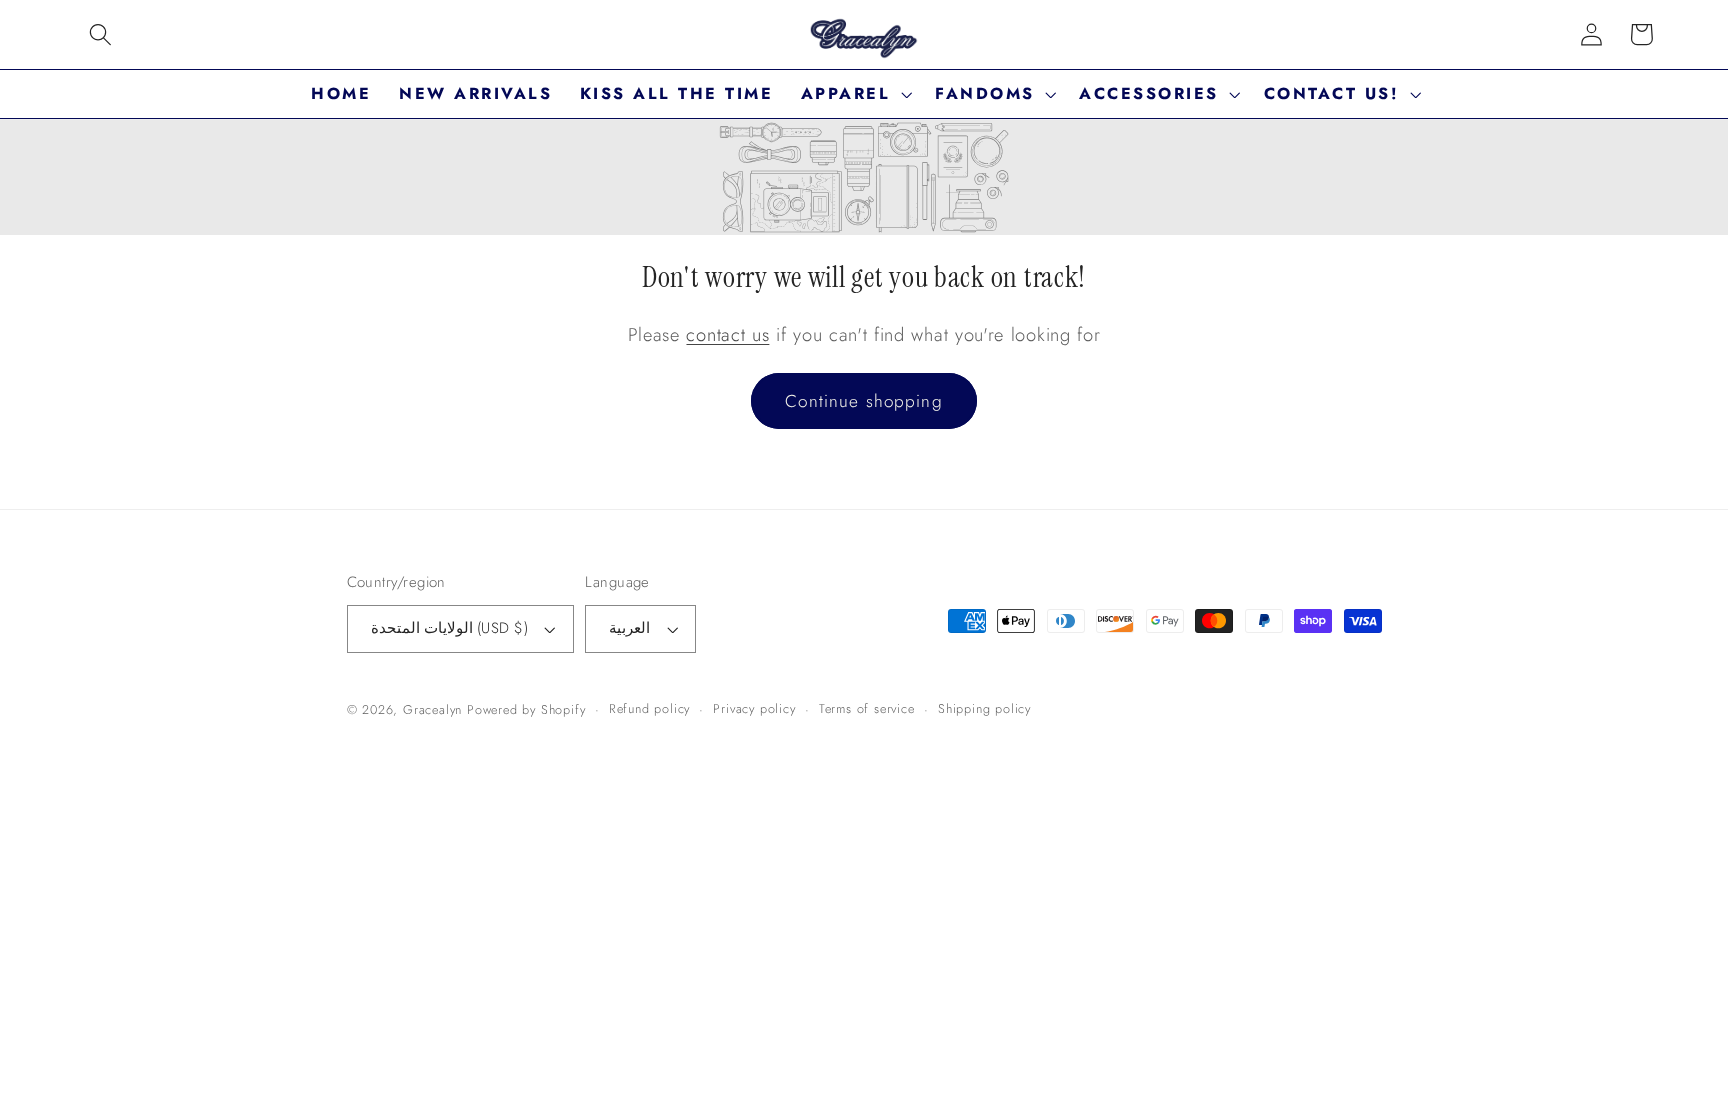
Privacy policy (754, 708)
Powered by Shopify (526, 709)
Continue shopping (864, 401)
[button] (100, 34)
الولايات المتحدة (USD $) (449, 628)
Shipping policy (984, 708)
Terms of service (867, 708)
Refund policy (649, 708)
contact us (727, 334)
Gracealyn (432, 709)
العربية (629, 628)
